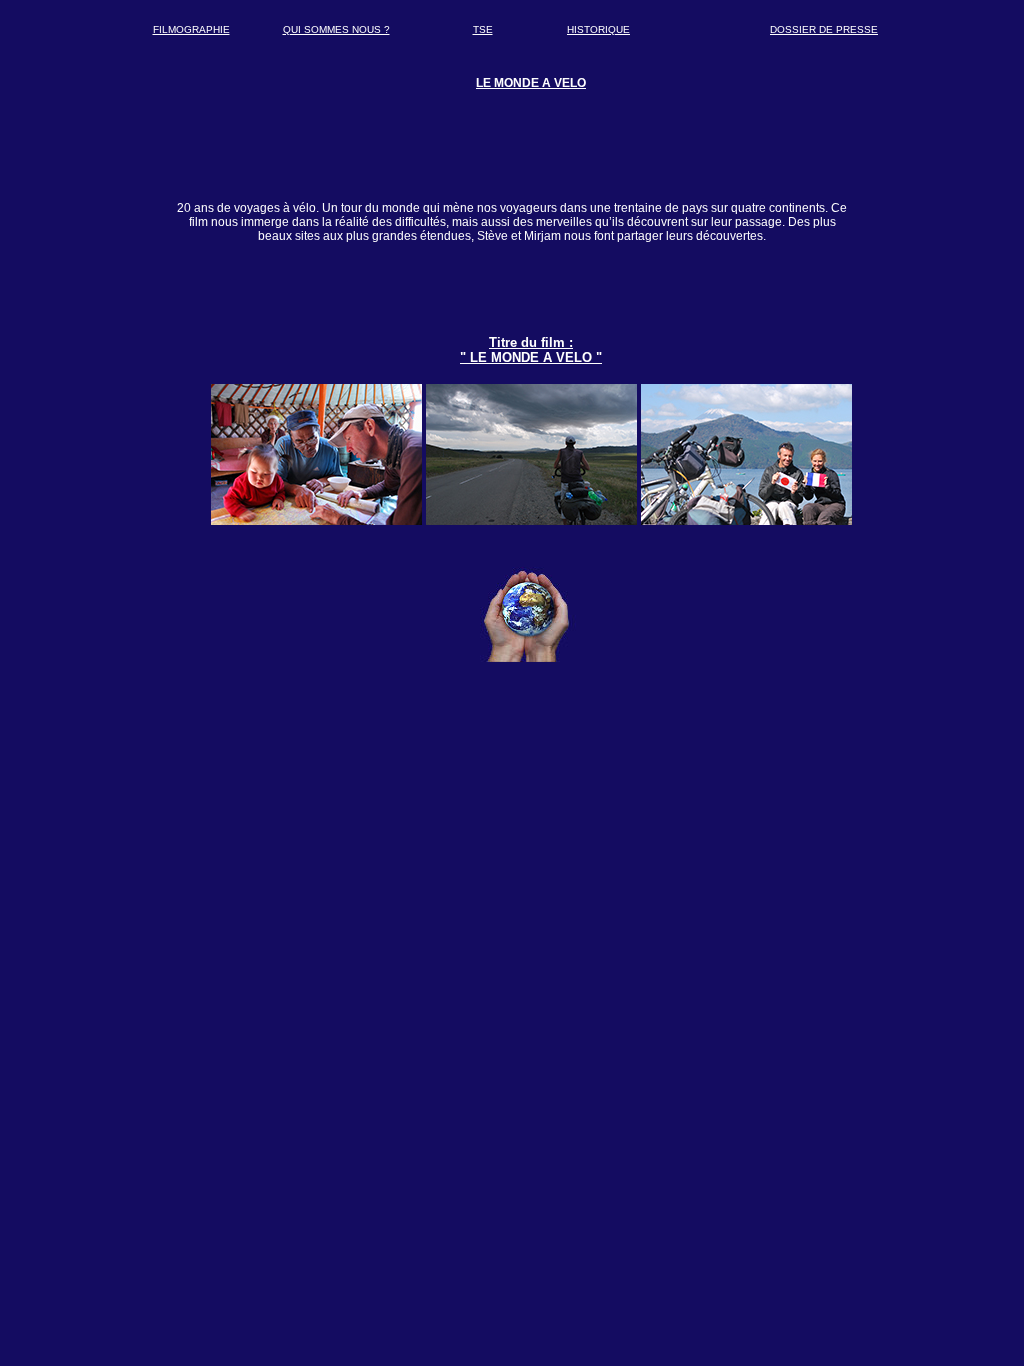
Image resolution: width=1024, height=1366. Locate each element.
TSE (483, 29)
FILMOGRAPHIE (191, 29)
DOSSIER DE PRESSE (824, 29)
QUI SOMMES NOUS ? (336, 29)
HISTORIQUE (598, 29)
